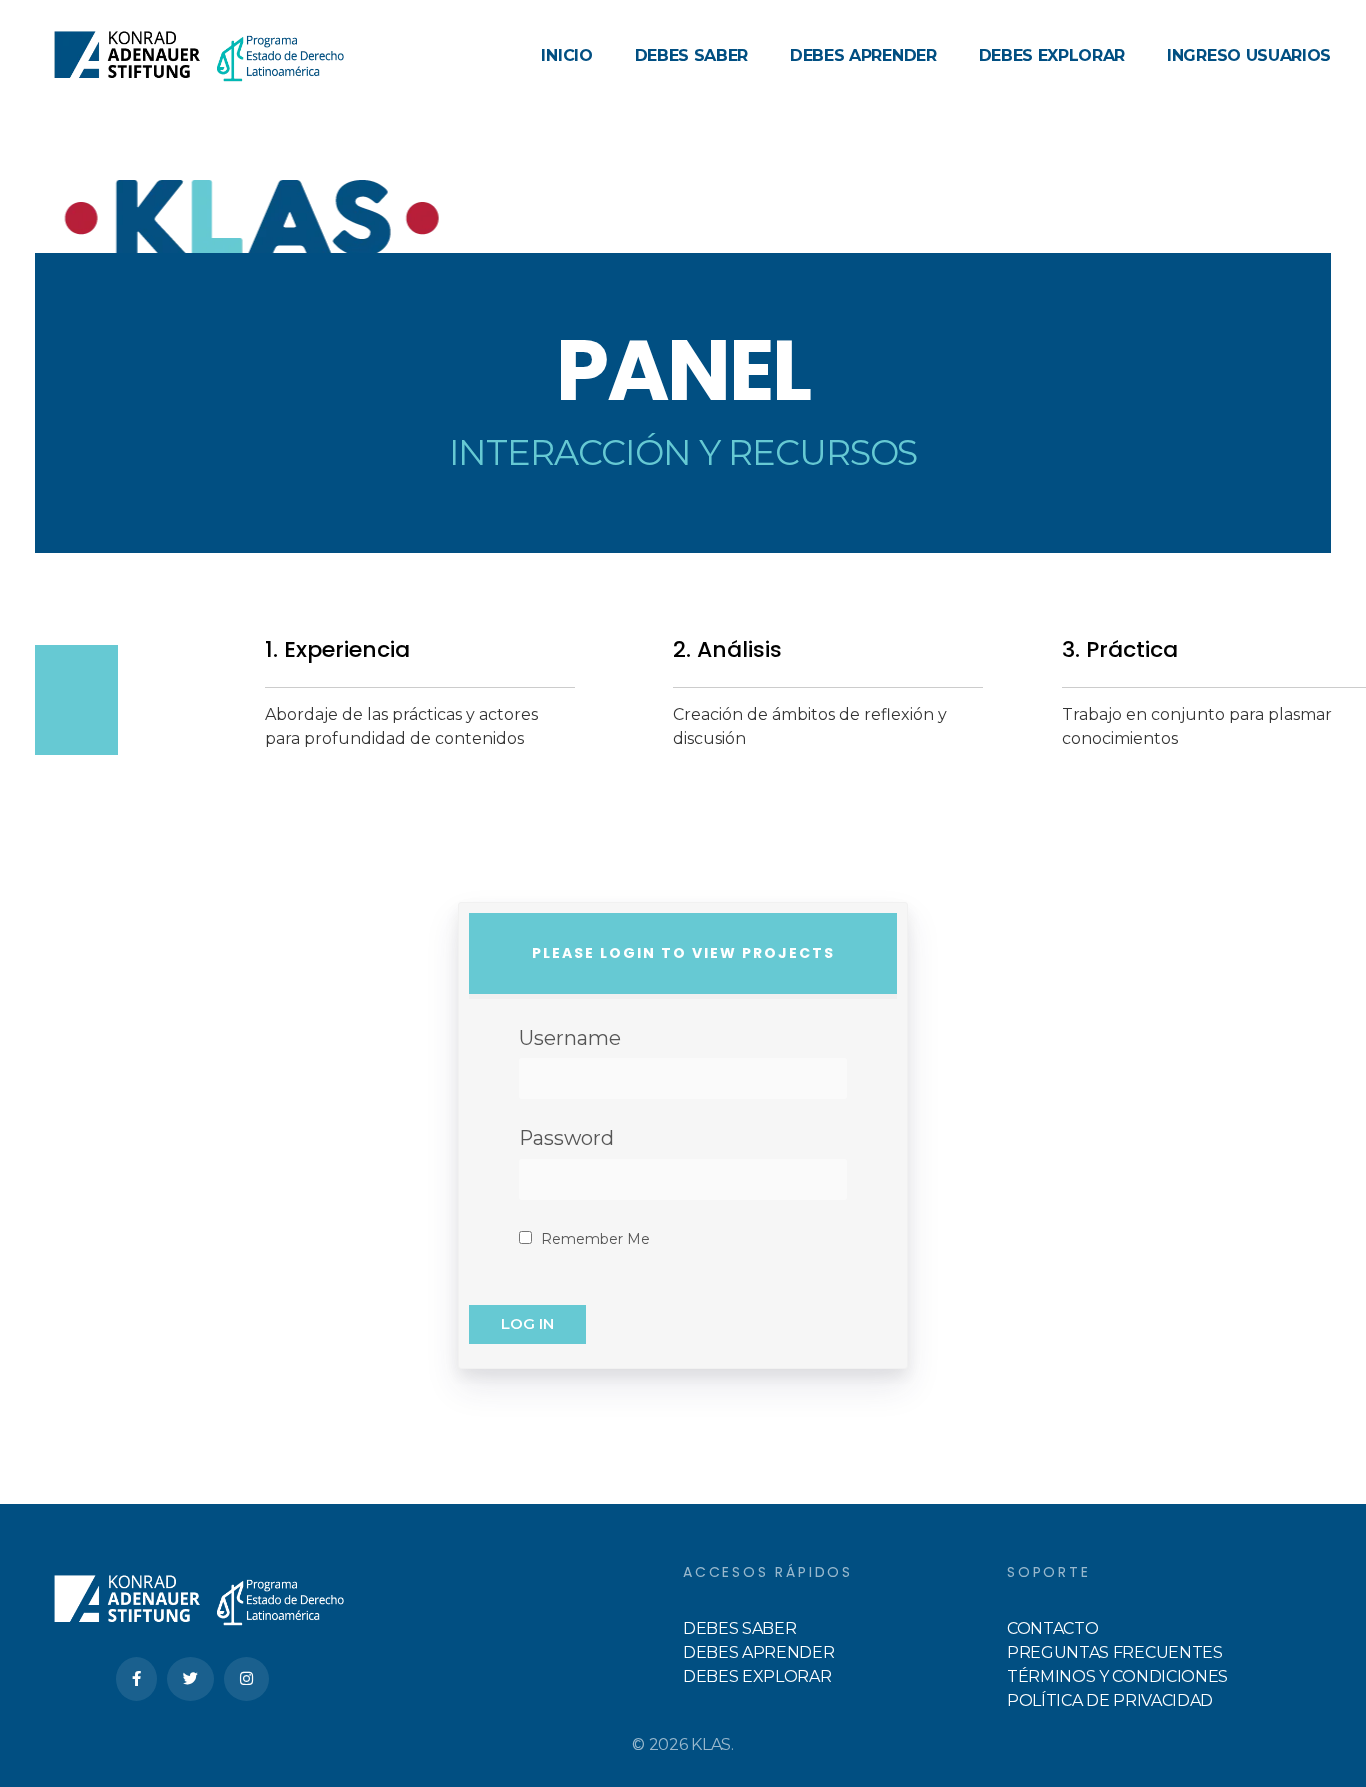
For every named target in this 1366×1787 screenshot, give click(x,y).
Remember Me (593, 1239)
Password (566, 1138)
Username (570, 1038)
